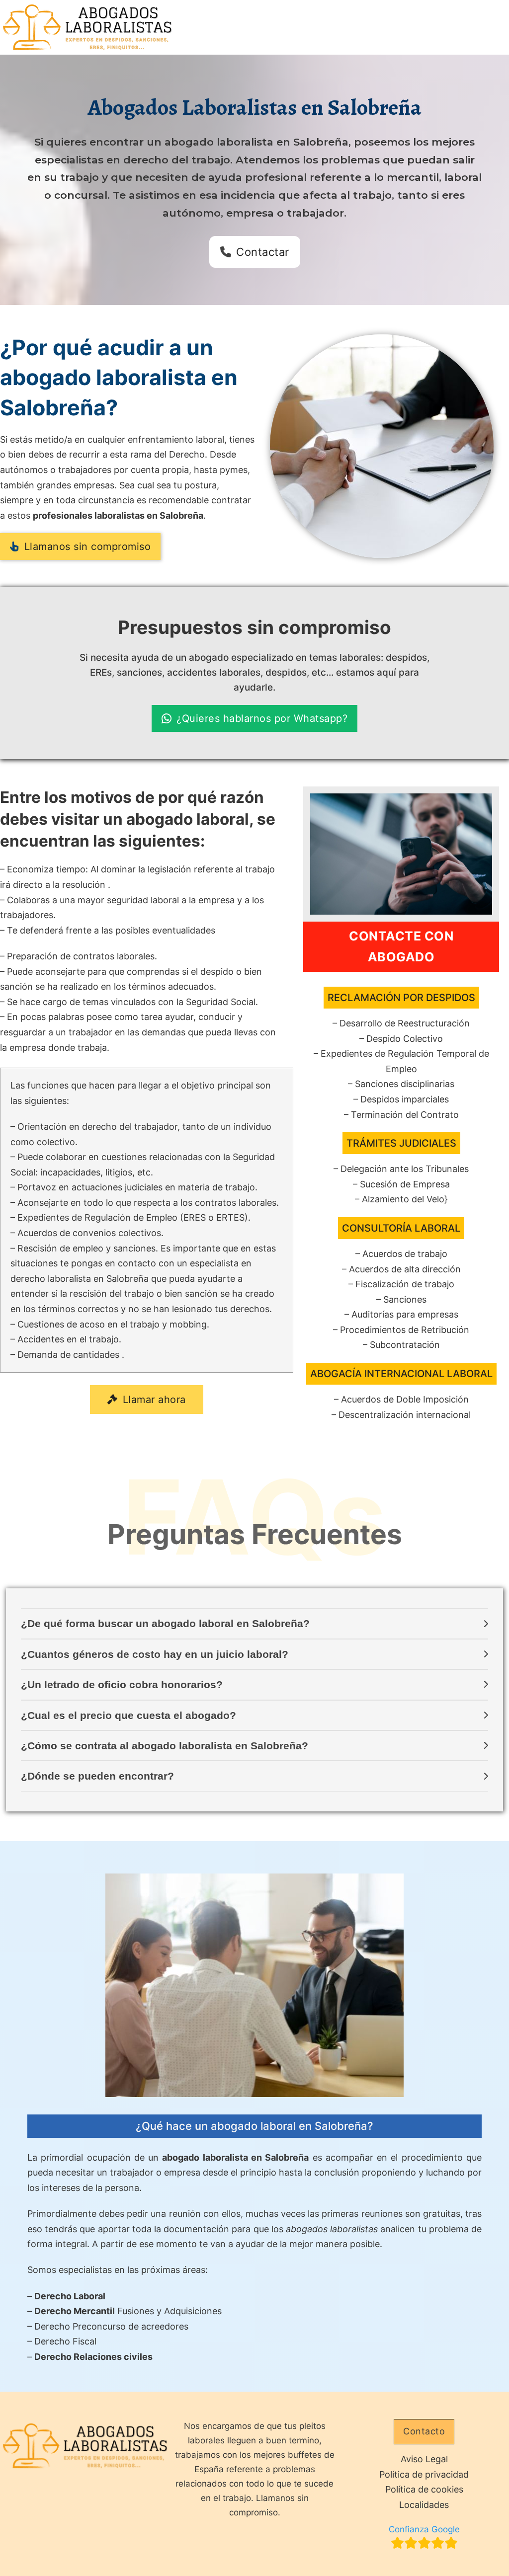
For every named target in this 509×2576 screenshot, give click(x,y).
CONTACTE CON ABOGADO (401, 947)
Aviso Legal (424, 2459)
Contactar (263, 252)
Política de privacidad (424, 2474)
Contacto (424, 2431)
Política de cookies (424, 2489)
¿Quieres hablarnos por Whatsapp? (262, 718)
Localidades (424, 2505)
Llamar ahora (154, 1400)
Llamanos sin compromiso (88, 546)
